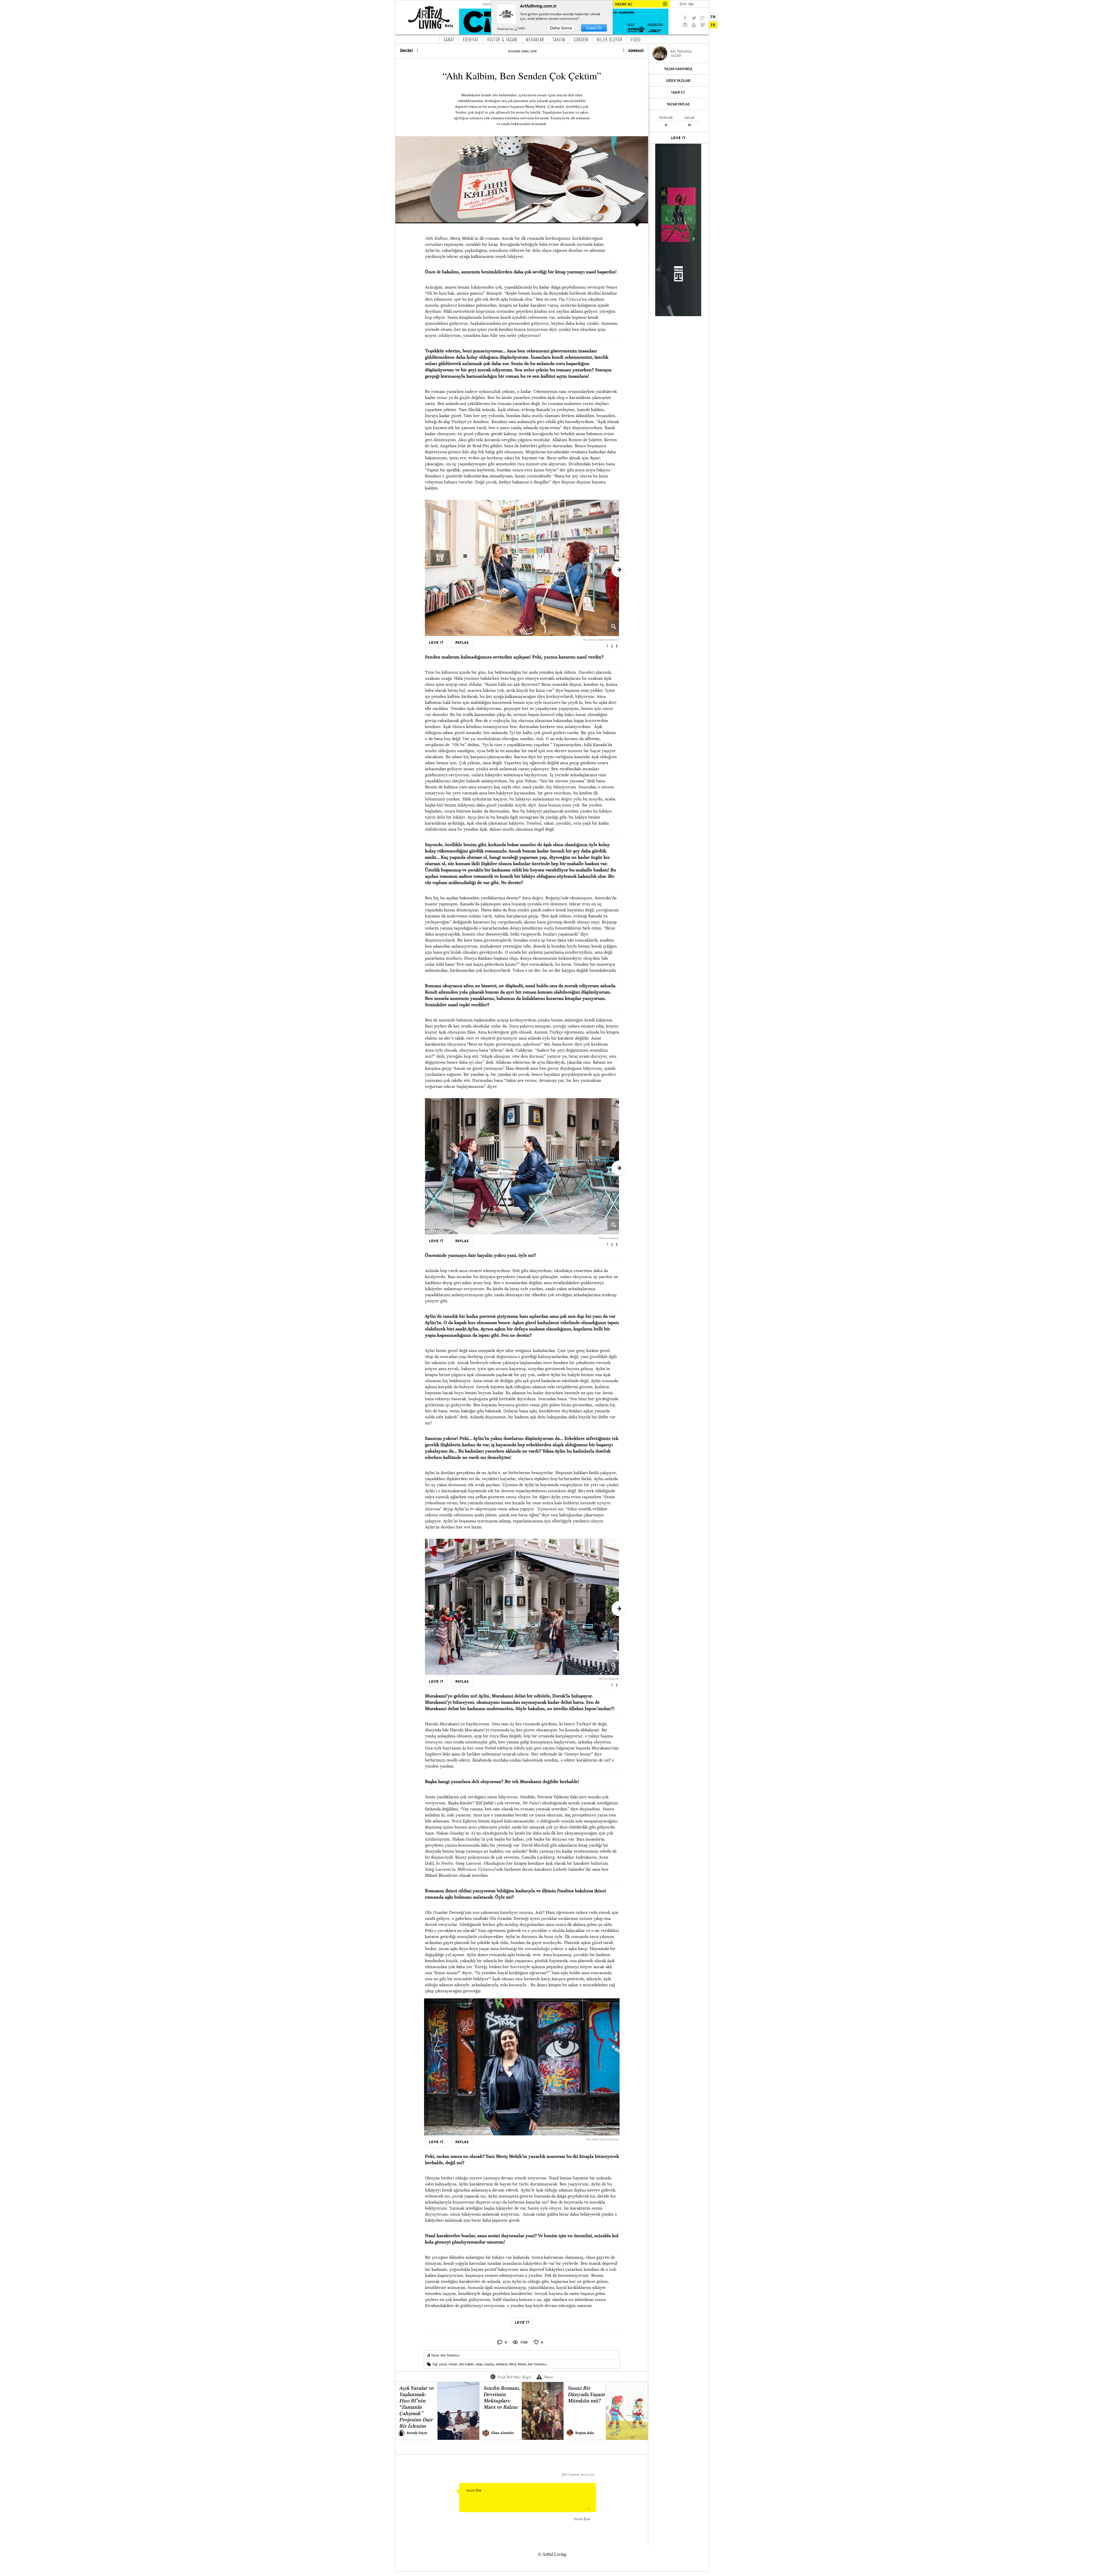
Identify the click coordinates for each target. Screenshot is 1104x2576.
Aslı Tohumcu (450, 2355)
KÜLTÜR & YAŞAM (502, 39)
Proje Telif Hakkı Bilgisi (514, 2377)
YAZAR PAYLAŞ (678, 104)
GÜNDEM (581, 39)
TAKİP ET (678, 92)
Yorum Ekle (582, 2519)
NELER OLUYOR (610, 39)
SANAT (449, 39)
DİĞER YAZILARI (678, 81)
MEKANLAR (535, 39)
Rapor (549, 2377)
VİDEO (636, 39)
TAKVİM (559, 39)
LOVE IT (678, 138)
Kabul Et (594, 28)
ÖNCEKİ (406, 51)
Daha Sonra (561, 28)
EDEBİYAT (471, 39)
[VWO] (520, 29)
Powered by (506, 29)
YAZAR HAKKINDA (678, 69)
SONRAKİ (636, 51)
